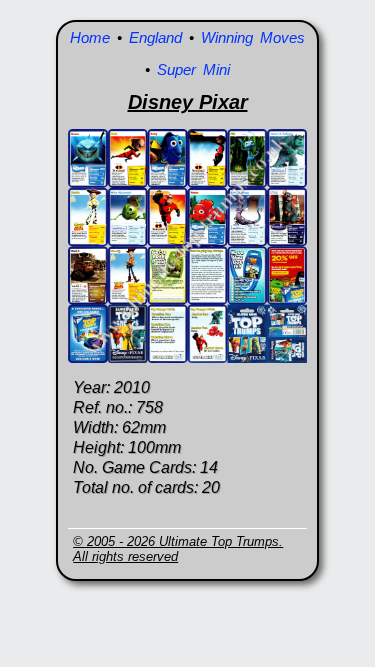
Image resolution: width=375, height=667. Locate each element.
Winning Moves (253, 37)
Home (90, 37)
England (155, 37)
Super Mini (193, 69)
